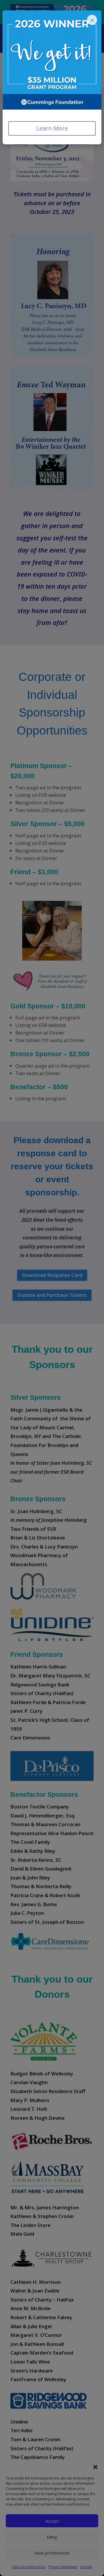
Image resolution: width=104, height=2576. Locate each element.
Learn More (52, 128)
